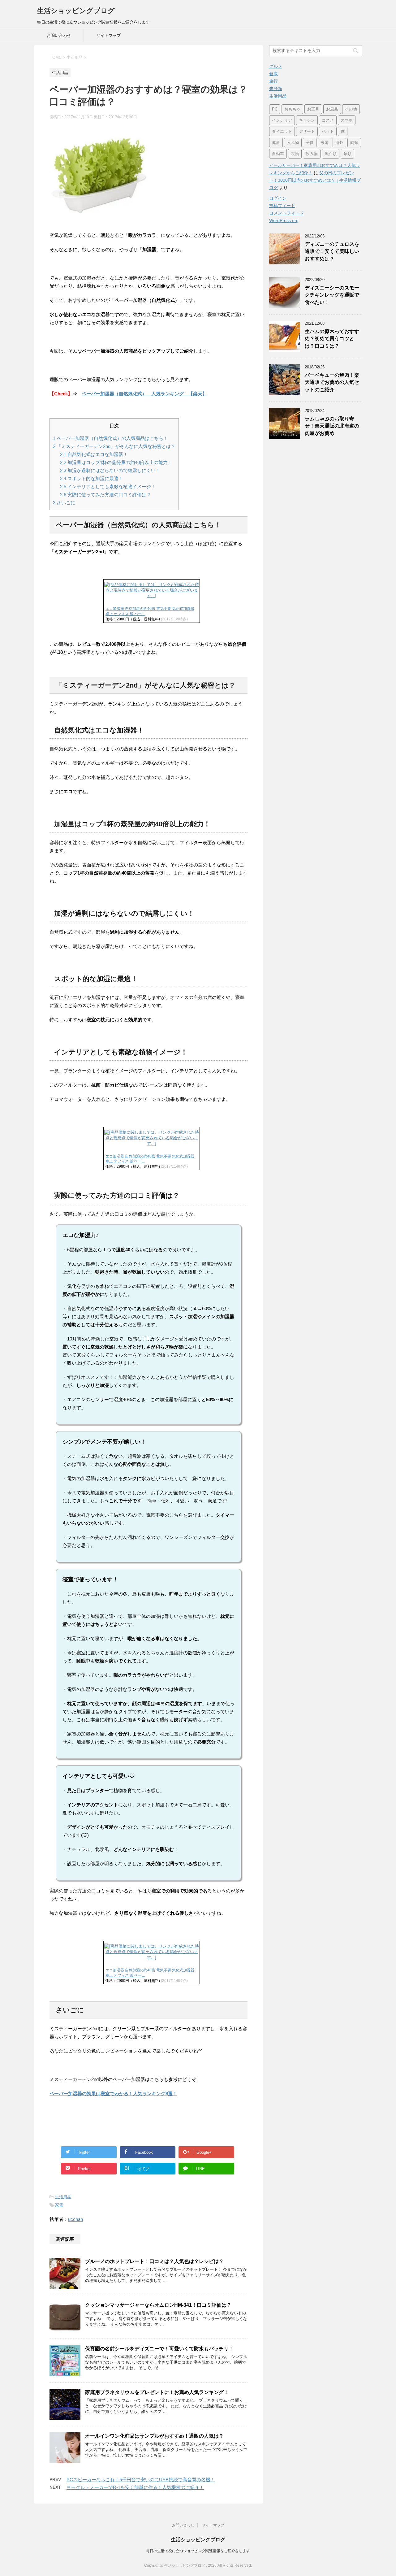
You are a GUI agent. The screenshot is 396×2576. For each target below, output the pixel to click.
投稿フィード (282, 206)
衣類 (295, 154)
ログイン (278, 198)
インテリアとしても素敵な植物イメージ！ (108, 487)
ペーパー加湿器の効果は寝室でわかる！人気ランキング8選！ (113, 2094)
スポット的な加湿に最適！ (92, 478)
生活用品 (63, 2197)
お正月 (313, 109)
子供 (310, 143)
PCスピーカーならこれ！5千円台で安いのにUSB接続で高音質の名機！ (141, 2480)
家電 (59, 2205)
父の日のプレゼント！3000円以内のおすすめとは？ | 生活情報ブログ (315, 180)
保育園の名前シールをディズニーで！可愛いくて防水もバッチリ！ (159, 2349)
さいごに (64, 503)
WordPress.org (284, 220)
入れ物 (293, 143)
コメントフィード (286, 213)
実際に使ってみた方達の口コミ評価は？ (105, 495)
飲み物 (312, 154)
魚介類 (331, 154)
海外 (339, 143)
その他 (351, 109)
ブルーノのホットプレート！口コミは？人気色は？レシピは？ (154, 2261)
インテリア (282, 120)
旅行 (273, 81)
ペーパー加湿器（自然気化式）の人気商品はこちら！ (110, 438)
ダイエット (282, 131)
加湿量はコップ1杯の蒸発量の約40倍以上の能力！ (116, 462)
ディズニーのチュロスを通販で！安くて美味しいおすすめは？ (332, 251)
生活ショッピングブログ (76, 11)
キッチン (307, 120)
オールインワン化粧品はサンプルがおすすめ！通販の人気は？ (154, 2436)
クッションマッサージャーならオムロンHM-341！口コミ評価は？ (158, 2305)
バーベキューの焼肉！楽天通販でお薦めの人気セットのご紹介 (332, 382)
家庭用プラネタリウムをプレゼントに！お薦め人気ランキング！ (157, 2392)
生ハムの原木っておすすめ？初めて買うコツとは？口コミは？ (332, 339)
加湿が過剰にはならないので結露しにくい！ (110, 470)
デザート (307, 131)
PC (275, 109)
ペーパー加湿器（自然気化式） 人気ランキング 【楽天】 (144, 394)
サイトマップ (109, 35)
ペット (328, 131)
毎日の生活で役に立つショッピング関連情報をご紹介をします (198, 2551)
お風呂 (332, 109)
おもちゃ (292, 109)
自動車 (278, 154)
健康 (273, 74)
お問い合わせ (59, 35)
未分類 (276, 89)
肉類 (354, 143)
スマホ (347, 120)
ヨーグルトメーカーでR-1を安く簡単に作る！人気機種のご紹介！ (135, 2487)
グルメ (276, 66)
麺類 (347, 154)
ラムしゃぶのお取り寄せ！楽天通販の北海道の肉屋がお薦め (332, 426)
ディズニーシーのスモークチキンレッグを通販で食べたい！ (332, 295)
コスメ (328, 120)
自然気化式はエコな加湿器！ (94, 454)
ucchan (75, 2219)
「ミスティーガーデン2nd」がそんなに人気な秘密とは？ (114, 446)
